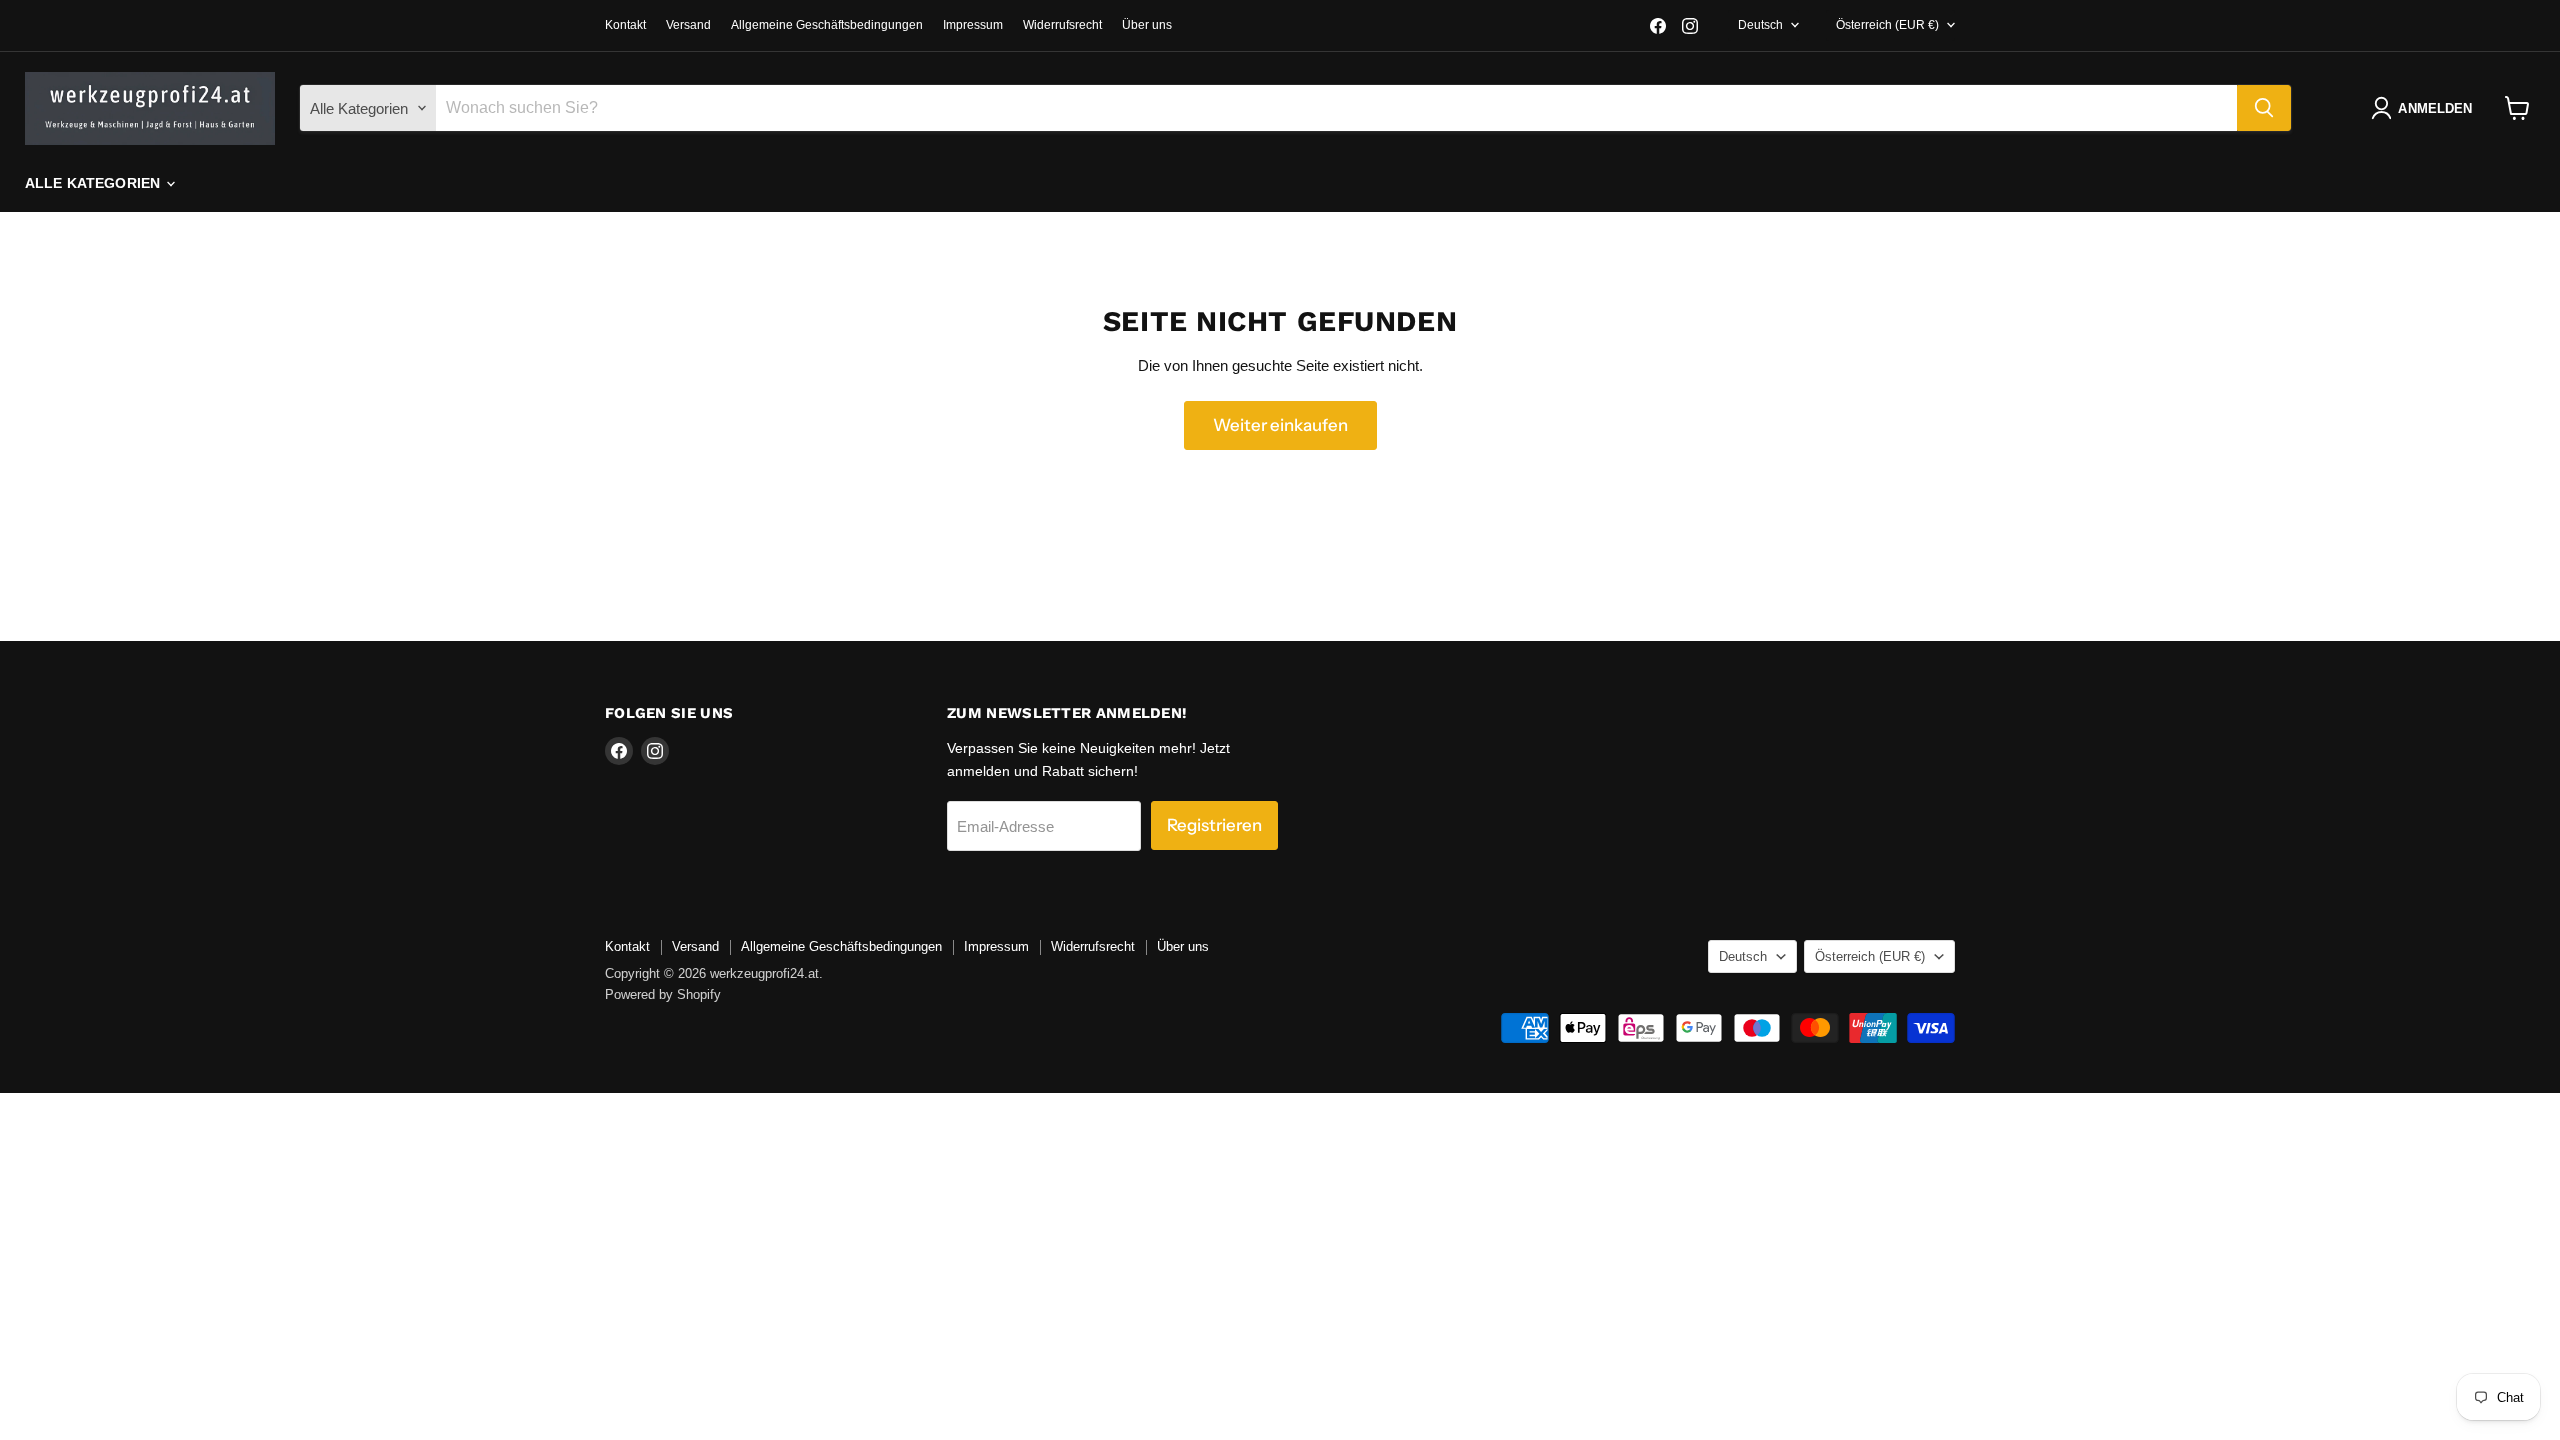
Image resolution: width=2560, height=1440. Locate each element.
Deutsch (1760, 25)
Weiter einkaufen (1280, 425)
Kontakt (625, 25)
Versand (688, 25)
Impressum (973, 25)
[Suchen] (2264, 108)
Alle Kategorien (94, 183)
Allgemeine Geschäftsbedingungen (827, 25)
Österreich (1887, 25)
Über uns (1147, 25)
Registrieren (1214, 825)
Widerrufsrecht (1062, 25)
